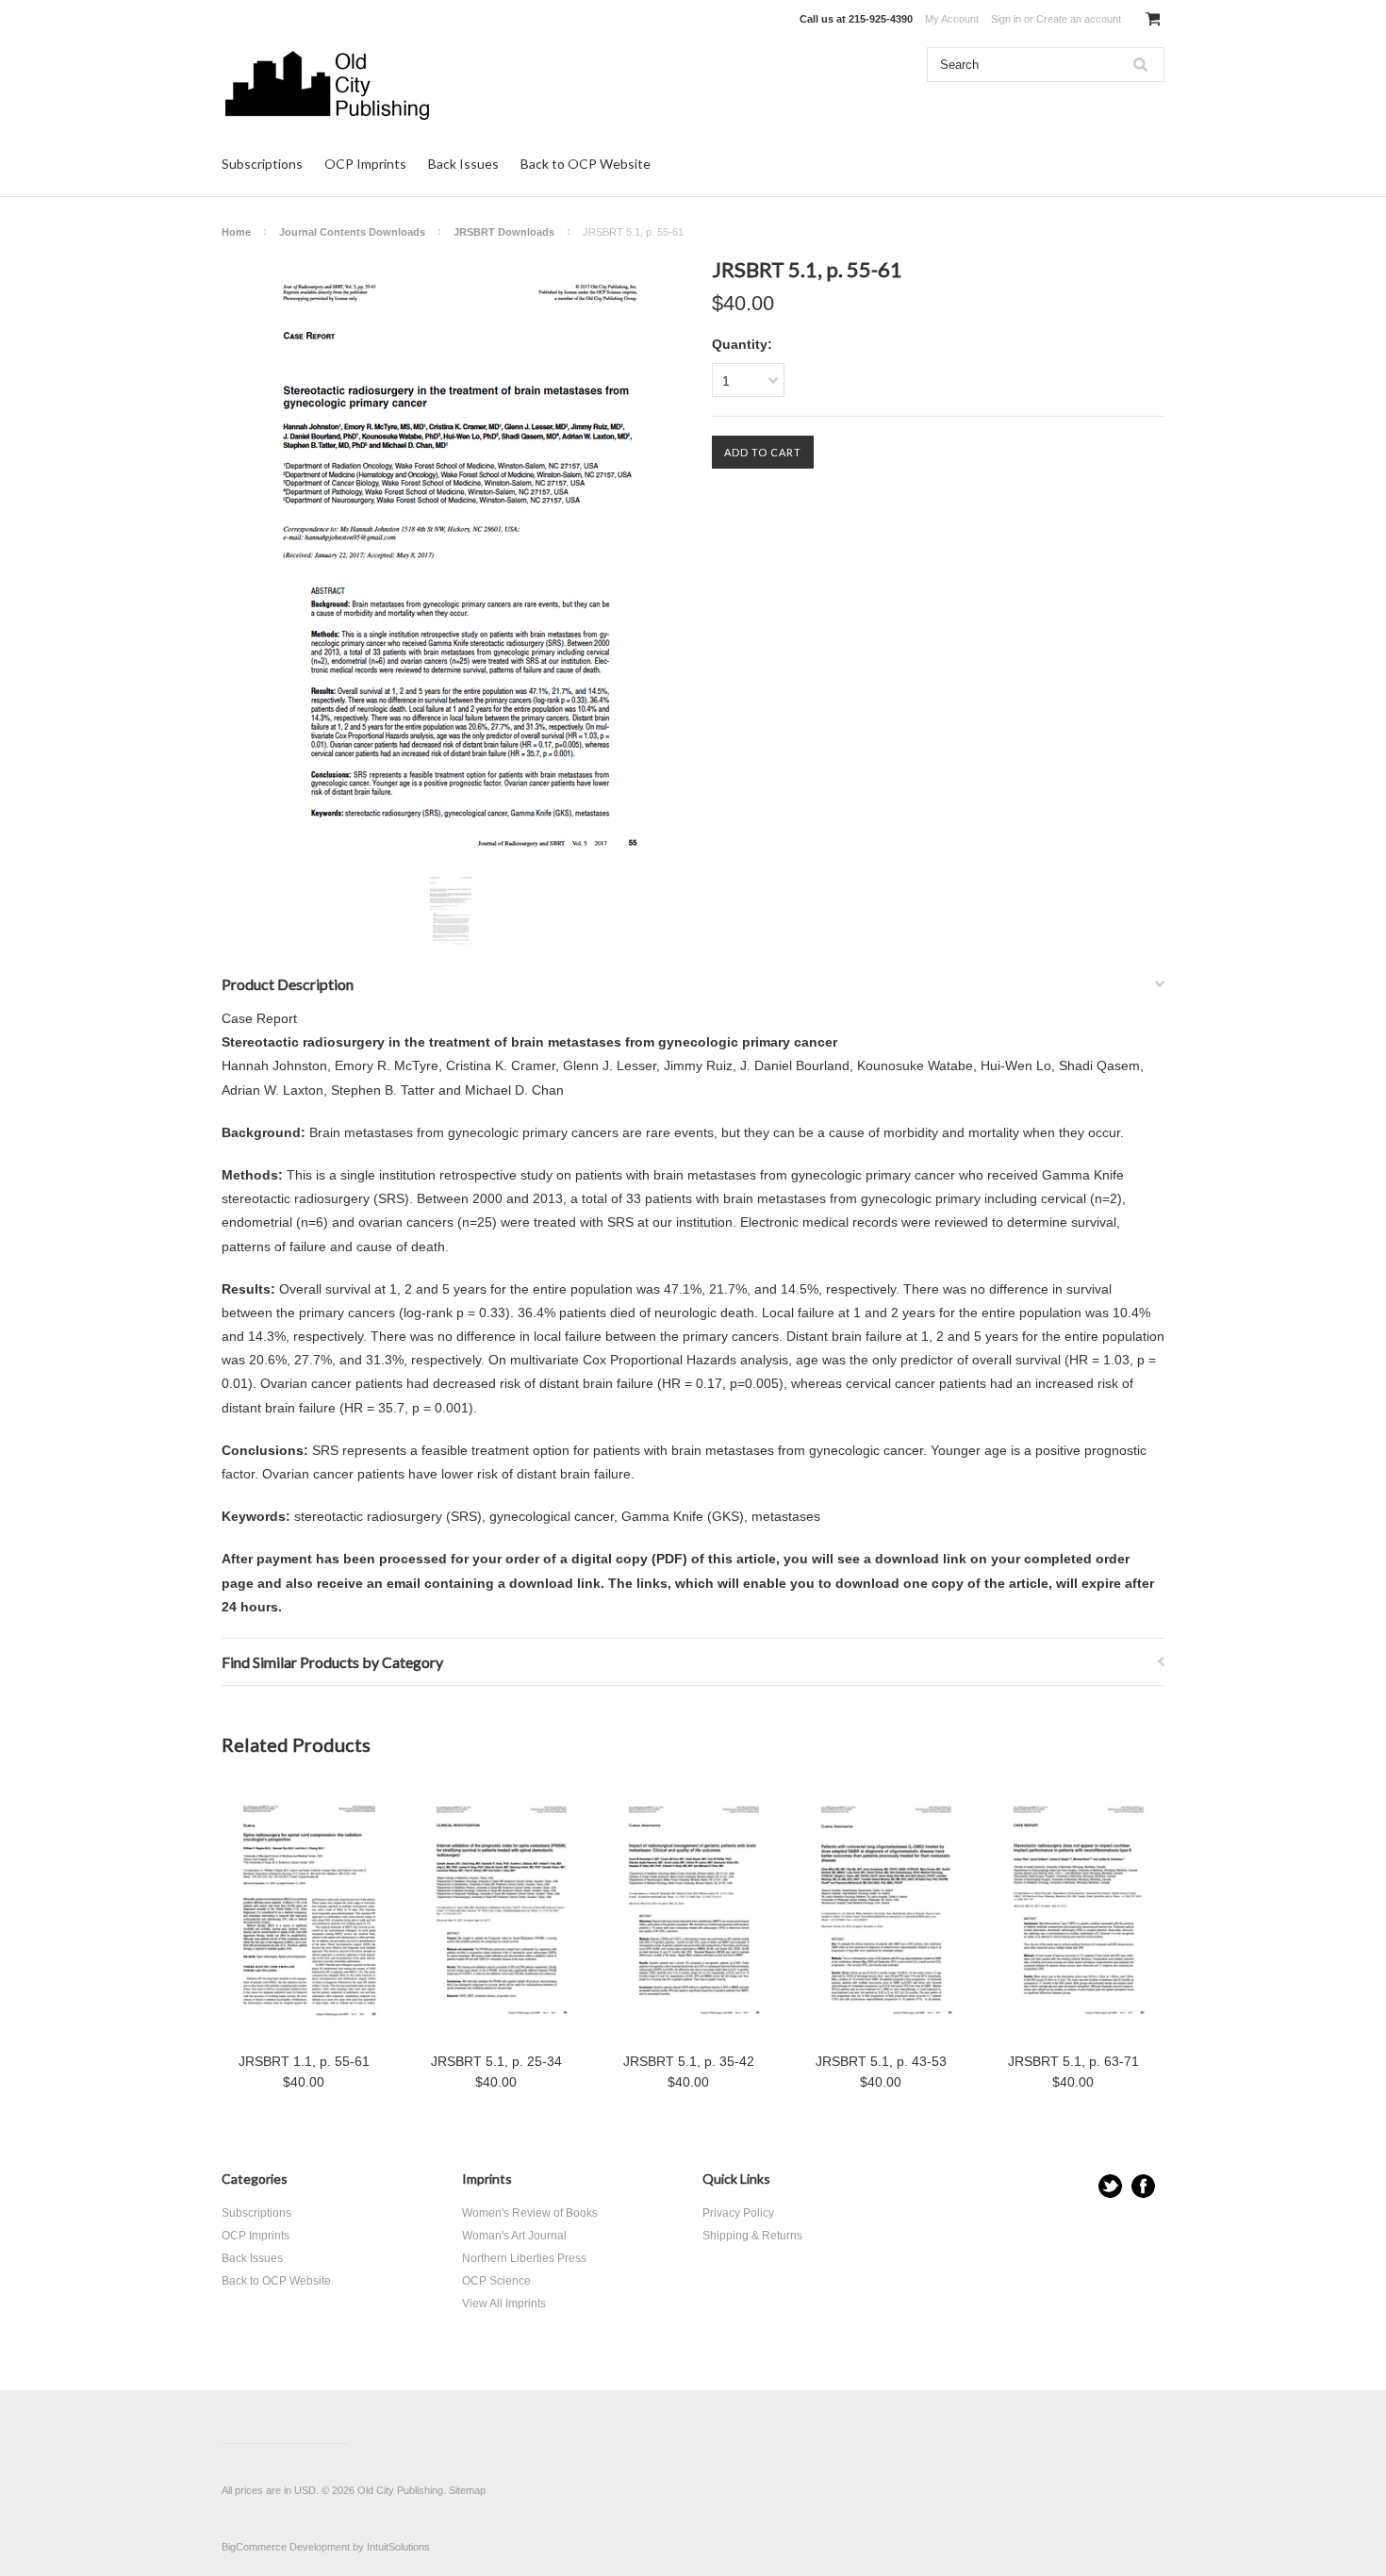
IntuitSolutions (398, 2547)
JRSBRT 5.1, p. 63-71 (1073, 2061)
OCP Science (496, 2281)
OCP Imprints (365, 164)
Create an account (1079, 19)
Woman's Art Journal (514, 2236)
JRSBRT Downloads (504, 232)
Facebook (1143, 2186)
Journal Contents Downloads (352, 232)
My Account (952, 19)
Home (236, 232)
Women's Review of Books (530, 2213)
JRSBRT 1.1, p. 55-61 (304, 2061)
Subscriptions (262, 164)
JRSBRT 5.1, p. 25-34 (496, 2061)
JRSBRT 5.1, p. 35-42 (689, 2061)
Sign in (1006, 19)
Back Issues (463, 164)
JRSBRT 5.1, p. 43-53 (881, 2061)
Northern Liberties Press (524, 2258)
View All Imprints (504, 2304)
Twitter (1110, 2186)
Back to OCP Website (586, 164)
